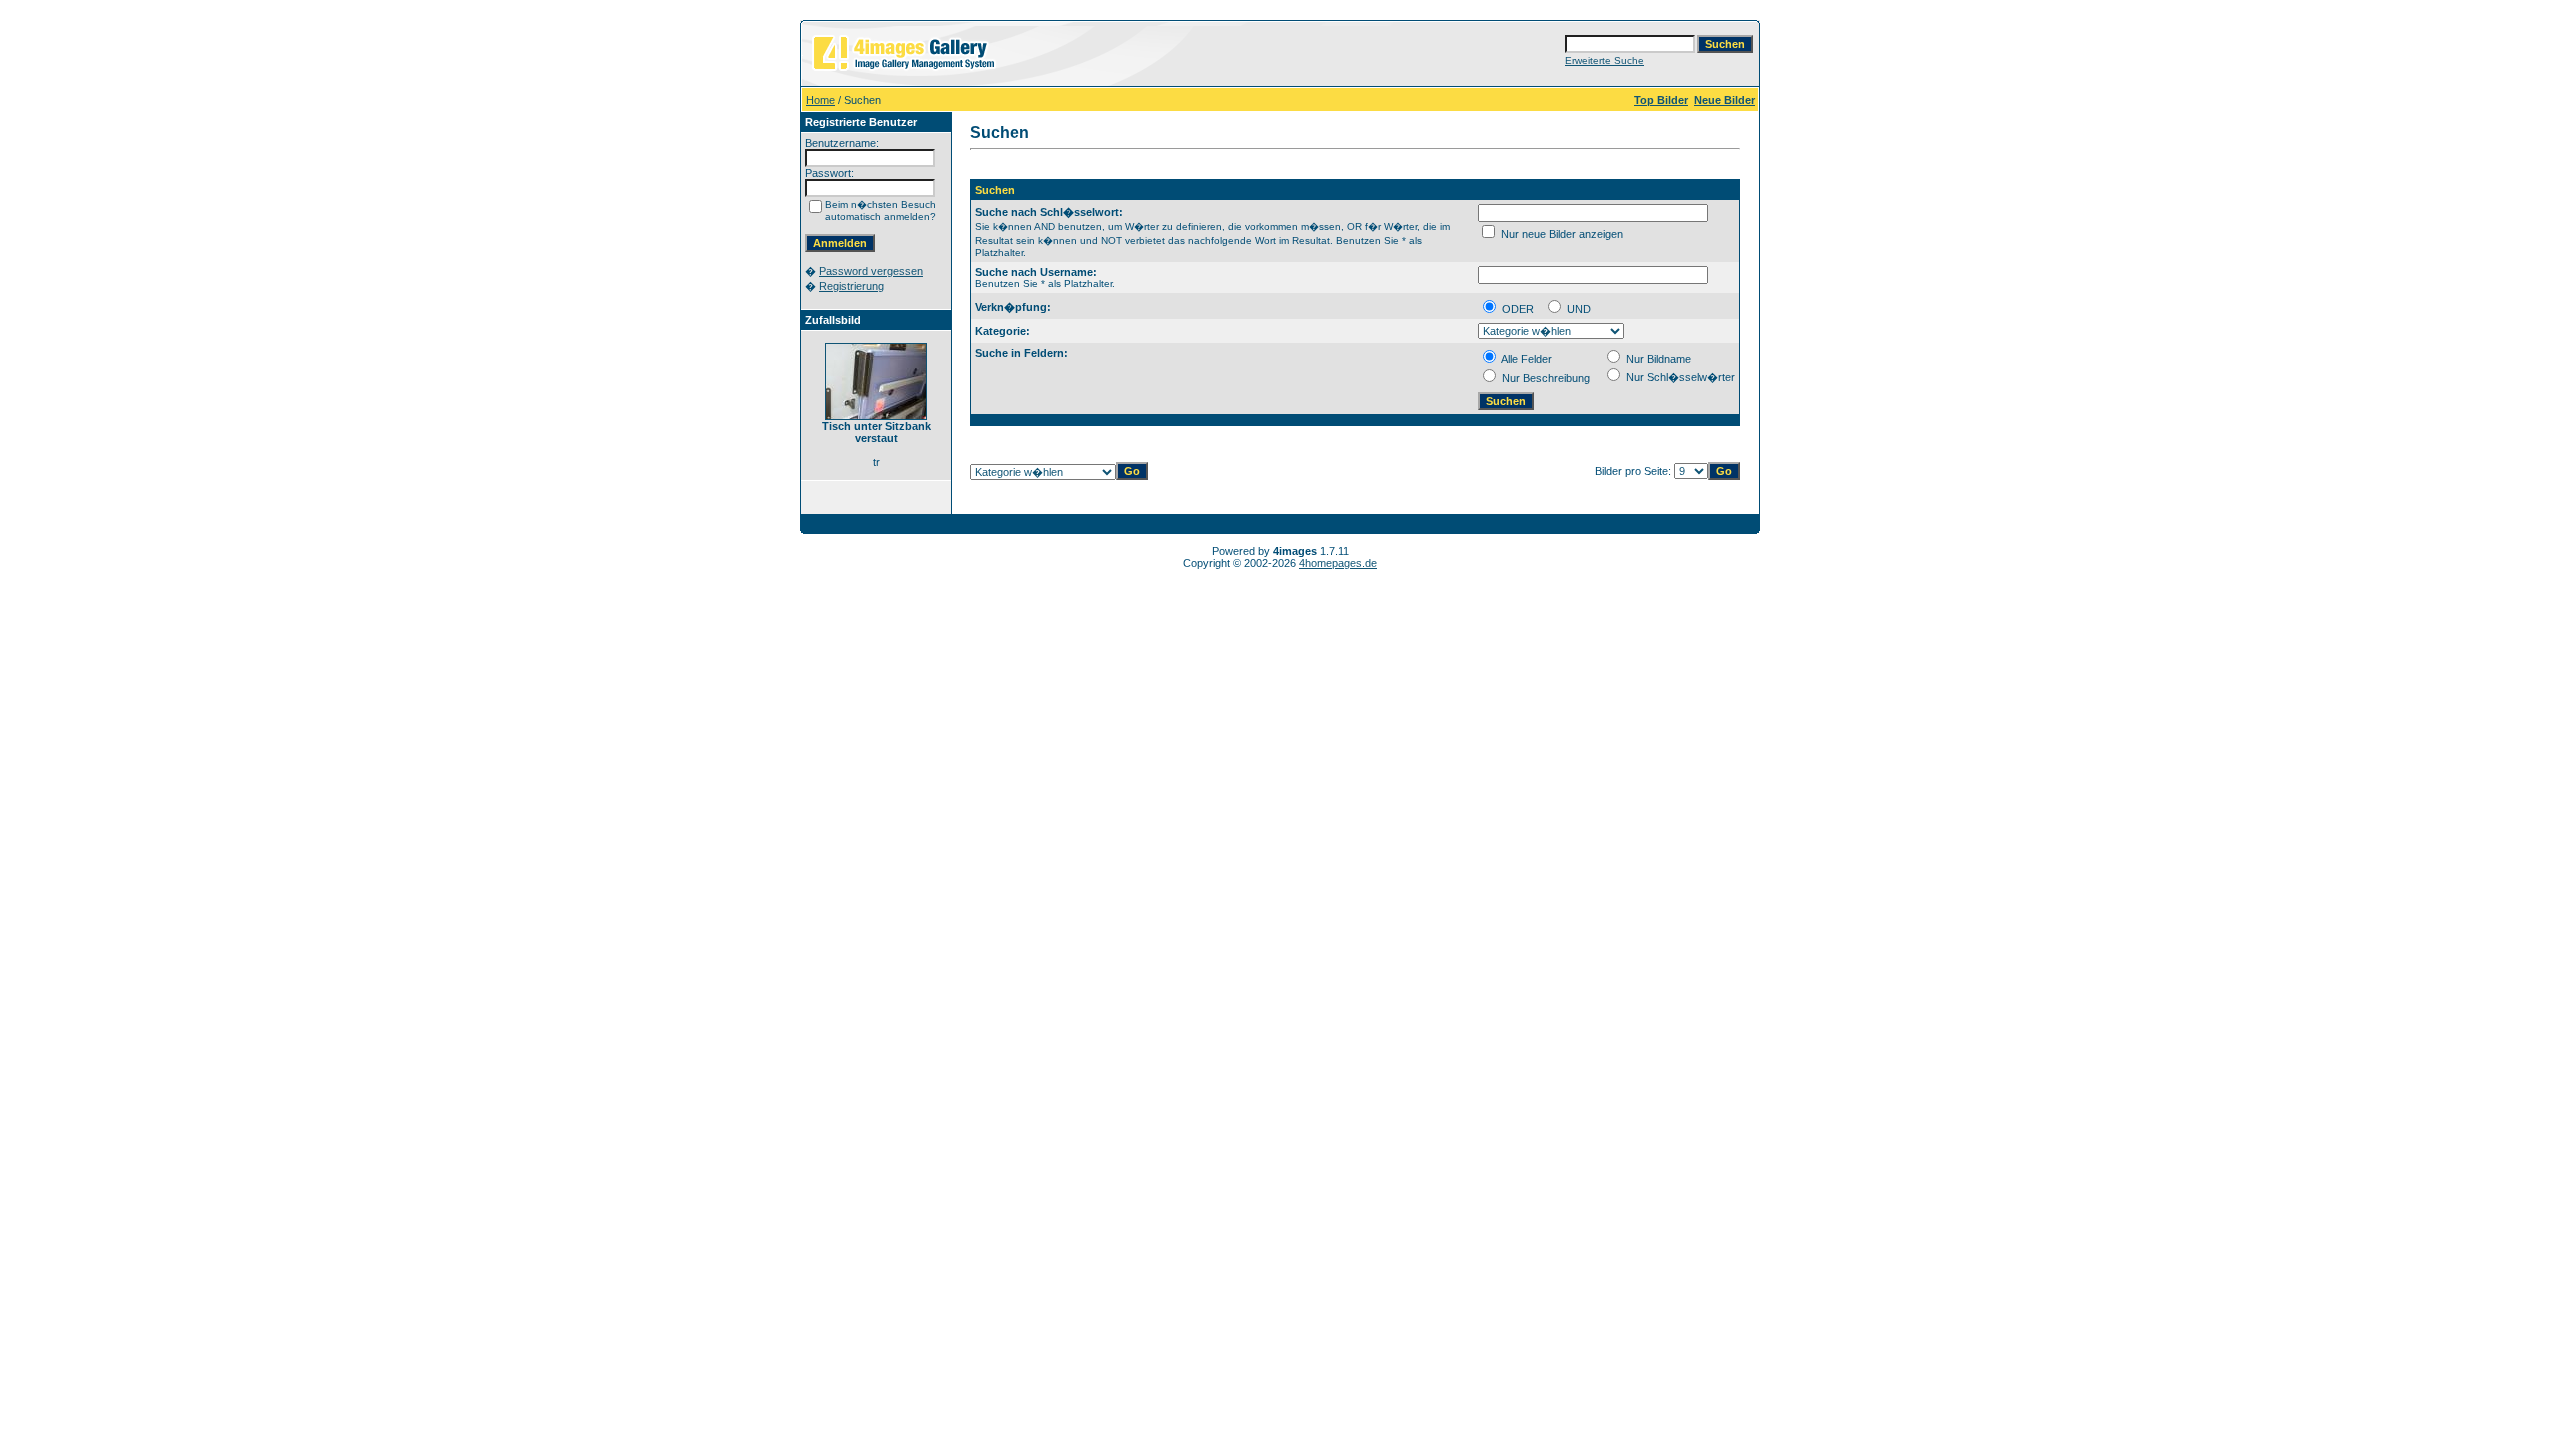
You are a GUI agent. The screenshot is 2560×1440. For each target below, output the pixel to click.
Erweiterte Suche (1604, 60)
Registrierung (851, 286)
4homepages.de (1338, 563)
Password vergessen (871, 271)
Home (820, 100)
